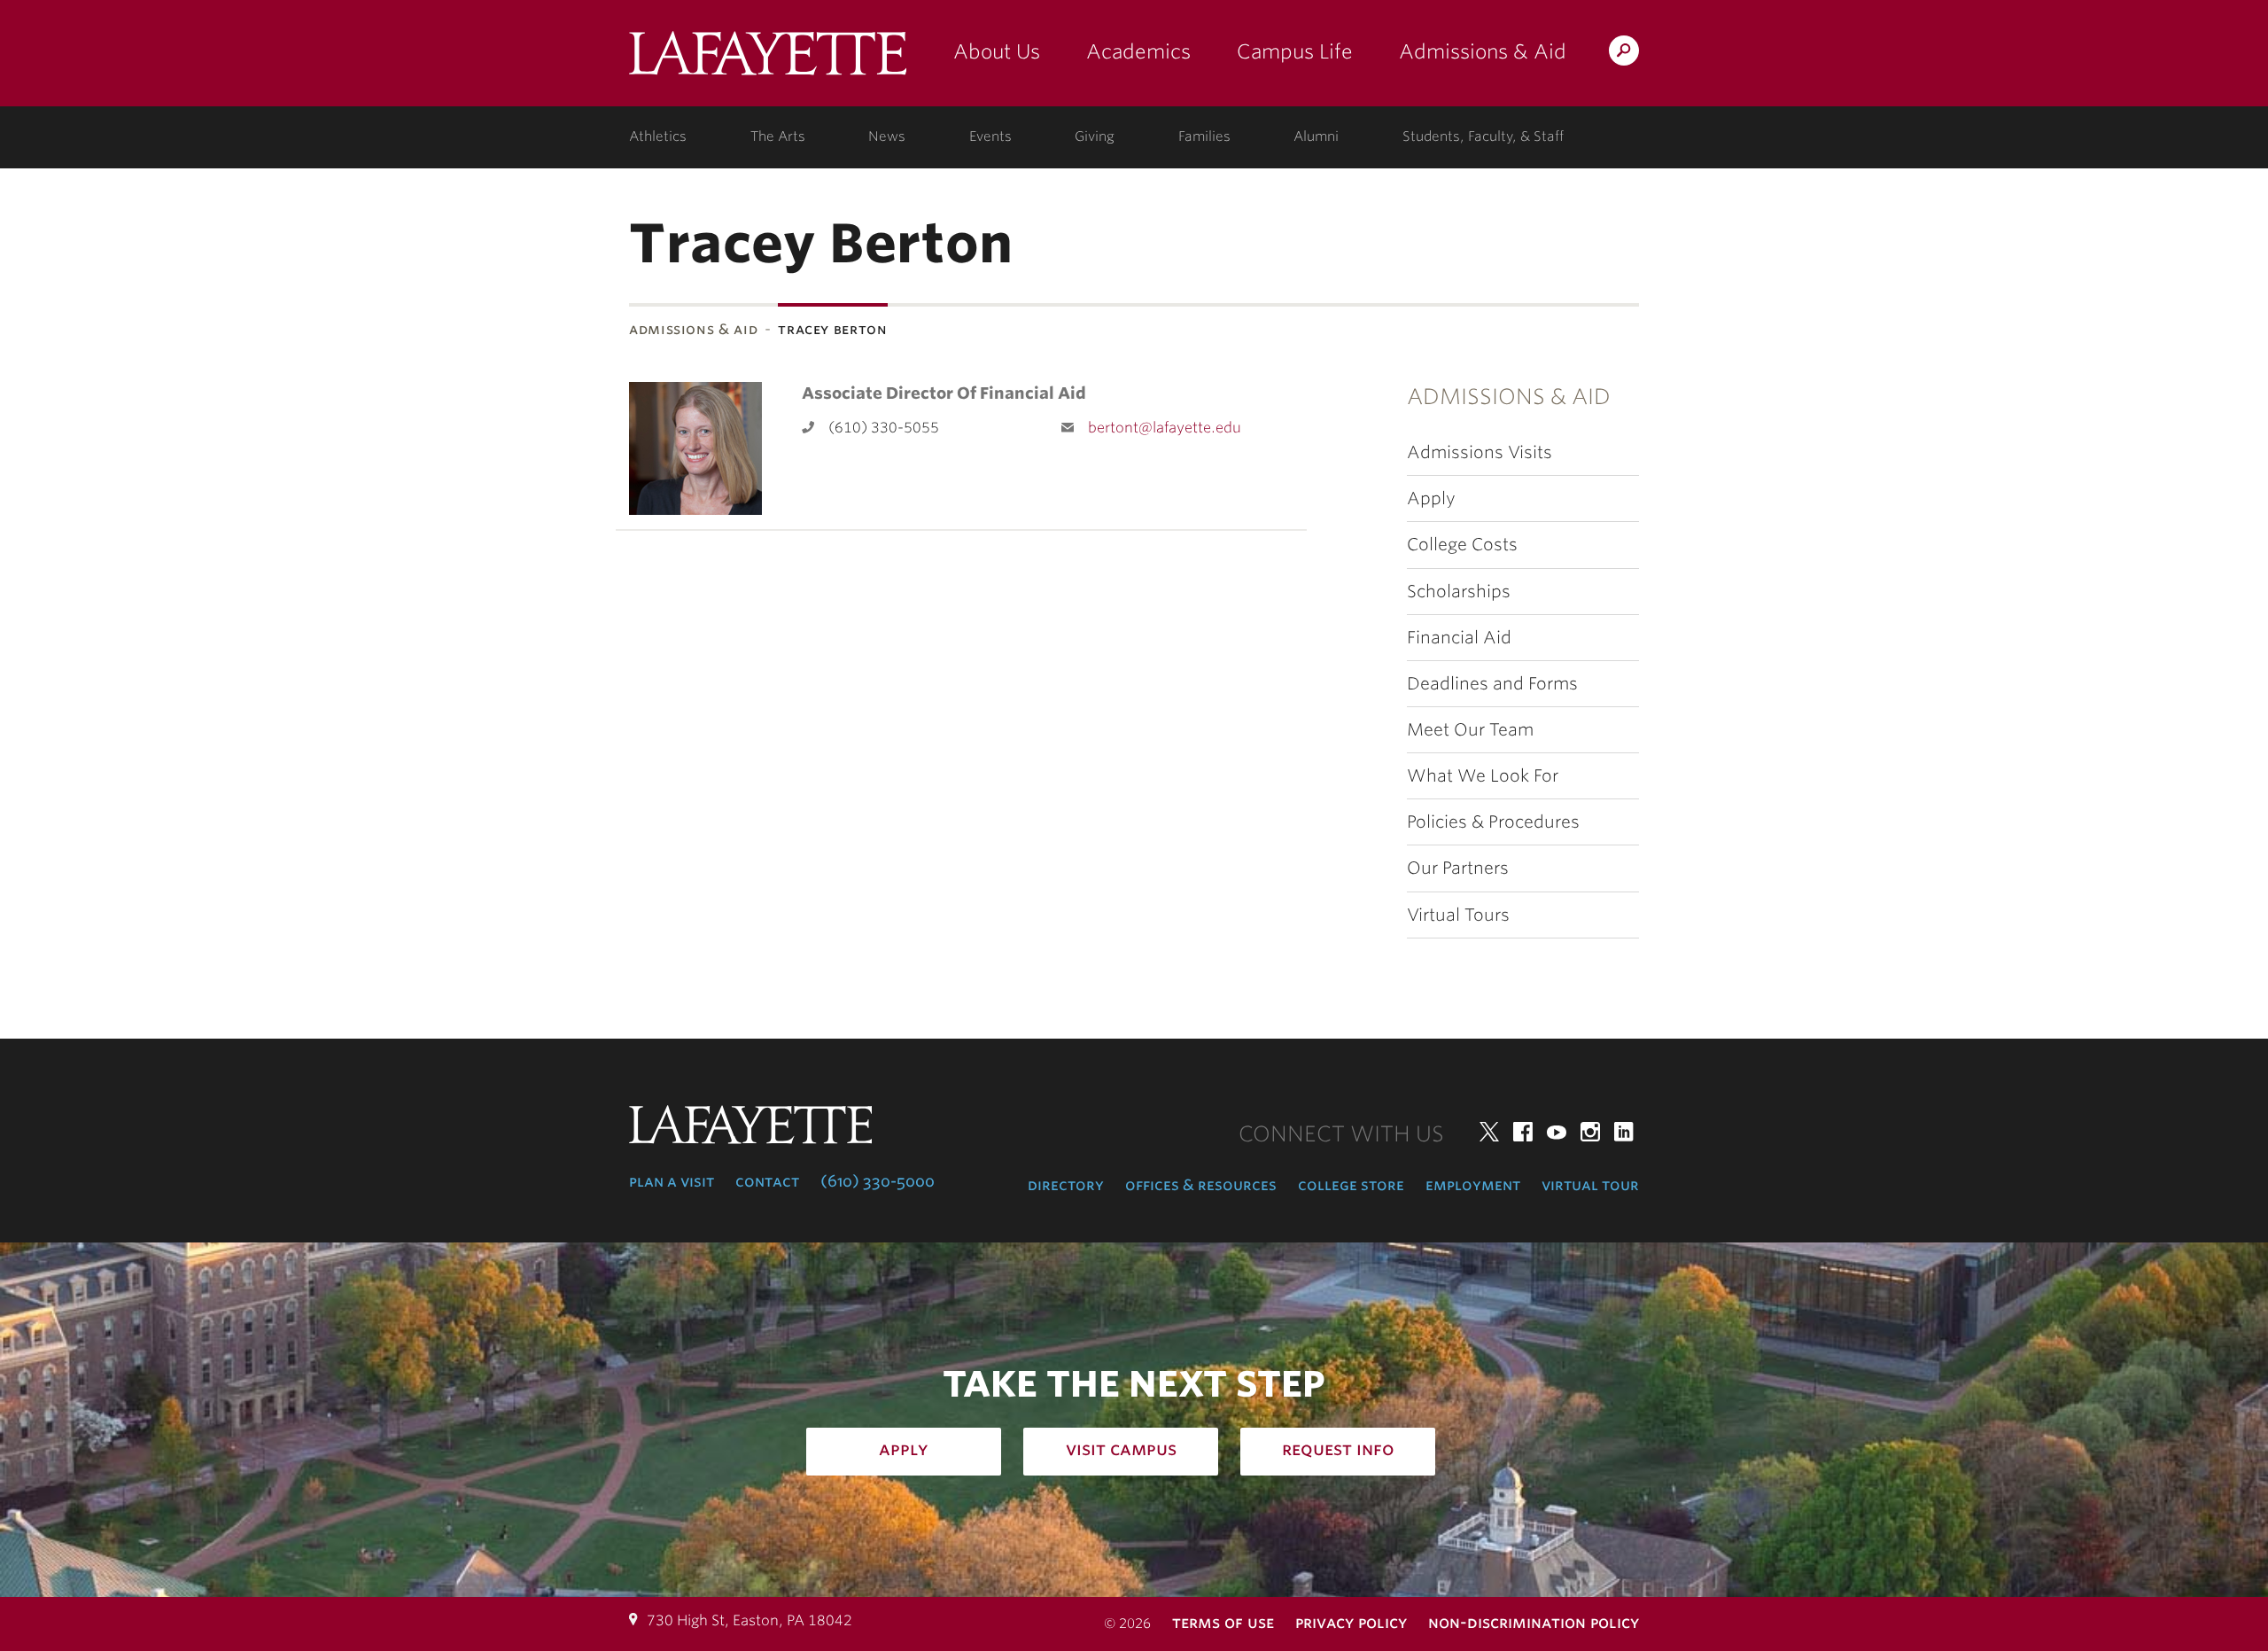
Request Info (1338, 1449)
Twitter (1489, 1132)
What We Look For (1483, 776)
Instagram (1590, 1132)
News (887, 136)
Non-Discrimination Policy (1534, 1622)
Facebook (1523, 1132)
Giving (1095, 136)
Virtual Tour (1590, 1185)
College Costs (1462, 545)
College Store (1351, 1185)
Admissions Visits (1480, 452)
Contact (767, 1181)
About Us (997, 51)
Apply (1431, 498)
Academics (1138, 51)
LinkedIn (1624, 1132)
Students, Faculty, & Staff (1483, 136)
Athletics (658, 136)
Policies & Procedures (1493, 822)
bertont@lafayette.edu (1165, 428)
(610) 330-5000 (878, 1181)
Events (990, 136)
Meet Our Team (1470, 730)
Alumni (1316, 136)
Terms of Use (1223, 1622)
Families (1204, 136)
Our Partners (1458, 868)
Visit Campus (1121, 1449)
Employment (1473, 1185)
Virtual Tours (1458, 915)
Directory (1066, 1185)
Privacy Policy (1351, 1622)
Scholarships (1459, 592)
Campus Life (1295, 51)
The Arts (778, 136)
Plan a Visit (672, 1181)
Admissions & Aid (1483, 51)
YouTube (1557, 1132)
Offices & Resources (1201, 1185)
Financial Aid (1459, 638)
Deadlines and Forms (1492, 684)
